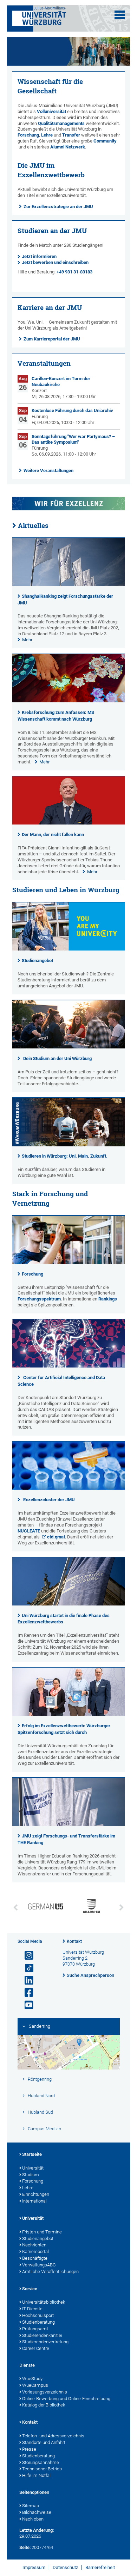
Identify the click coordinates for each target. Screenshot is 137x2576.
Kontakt (74, 1941)
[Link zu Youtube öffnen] (26, 2005)
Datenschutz (65, 2567)
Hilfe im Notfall (37, 2475)
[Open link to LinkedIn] (26, 1981)
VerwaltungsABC (39, 2265)
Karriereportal (35, 2251)
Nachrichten (34, 2245)
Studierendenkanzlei (42, 2335)
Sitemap (31, 2506)
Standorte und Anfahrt (44, 2442)
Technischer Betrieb (42, 2469)
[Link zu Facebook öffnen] (26, 1993)
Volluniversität (51, 111)
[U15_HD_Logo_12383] (46, 1907)
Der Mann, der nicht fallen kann (53, 835)
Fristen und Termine (42, 2232)
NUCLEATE (29, 1531)
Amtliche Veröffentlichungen (50, 2272)
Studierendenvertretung (45, 2342)
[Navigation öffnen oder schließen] (120, 15)
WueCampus (35, 2385)
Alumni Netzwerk (68, 147)
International (34, 2201)
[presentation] (69, 585)
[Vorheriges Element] (16, 1908)
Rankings (108, 1299)
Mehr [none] (27, 640)
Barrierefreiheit (100, 2567)
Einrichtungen (36, 2194)
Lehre (47, 135)
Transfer (71, 135)
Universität (33, 2168)
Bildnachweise (37, 2512)
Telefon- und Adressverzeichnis (53, 2436)
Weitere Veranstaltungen (48, 471)
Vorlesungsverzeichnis (45, 2392)
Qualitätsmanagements (61, 123)
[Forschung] (69, 1262)
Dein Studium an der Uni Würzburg (57, 1058)
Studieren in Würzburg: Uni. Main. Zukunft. (65, 1156)
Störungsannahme (41, 2462)
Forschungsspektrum (39, 1299)
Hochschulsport (38, 2315)
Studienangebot (37, 961)
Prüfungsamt (35, 2329)
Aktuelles (33, 525)
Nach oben (33, 2519)
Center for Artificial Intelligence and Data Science (61, 1381)
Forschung (28, 135)
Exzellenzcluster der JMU (49, 1500)
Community (105, 141)
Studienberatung (38, 2322)
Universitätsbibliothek (44, 2302)
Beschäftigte (35, 2258)
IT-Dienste (32, 2309)
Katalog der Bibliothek (44, 2405)
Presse (29, 2449)
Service (30, 2289)
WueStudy (32, 2379)
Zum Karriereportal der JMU (52, 339)
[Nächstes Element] (122, 1908)
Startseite (32, 2154)
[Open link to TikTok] (26, 1968)
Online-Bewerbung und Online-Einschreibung (66, 2399)
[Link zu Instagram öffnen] (26, 1956)
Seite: (25, 2547)
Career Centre (36, 2348)
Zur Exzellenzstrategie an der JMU (58, 207)
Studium (31, 2175)
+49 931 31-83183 (74, 272)
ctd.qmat (56, 1537)
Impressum (34, 2567)
